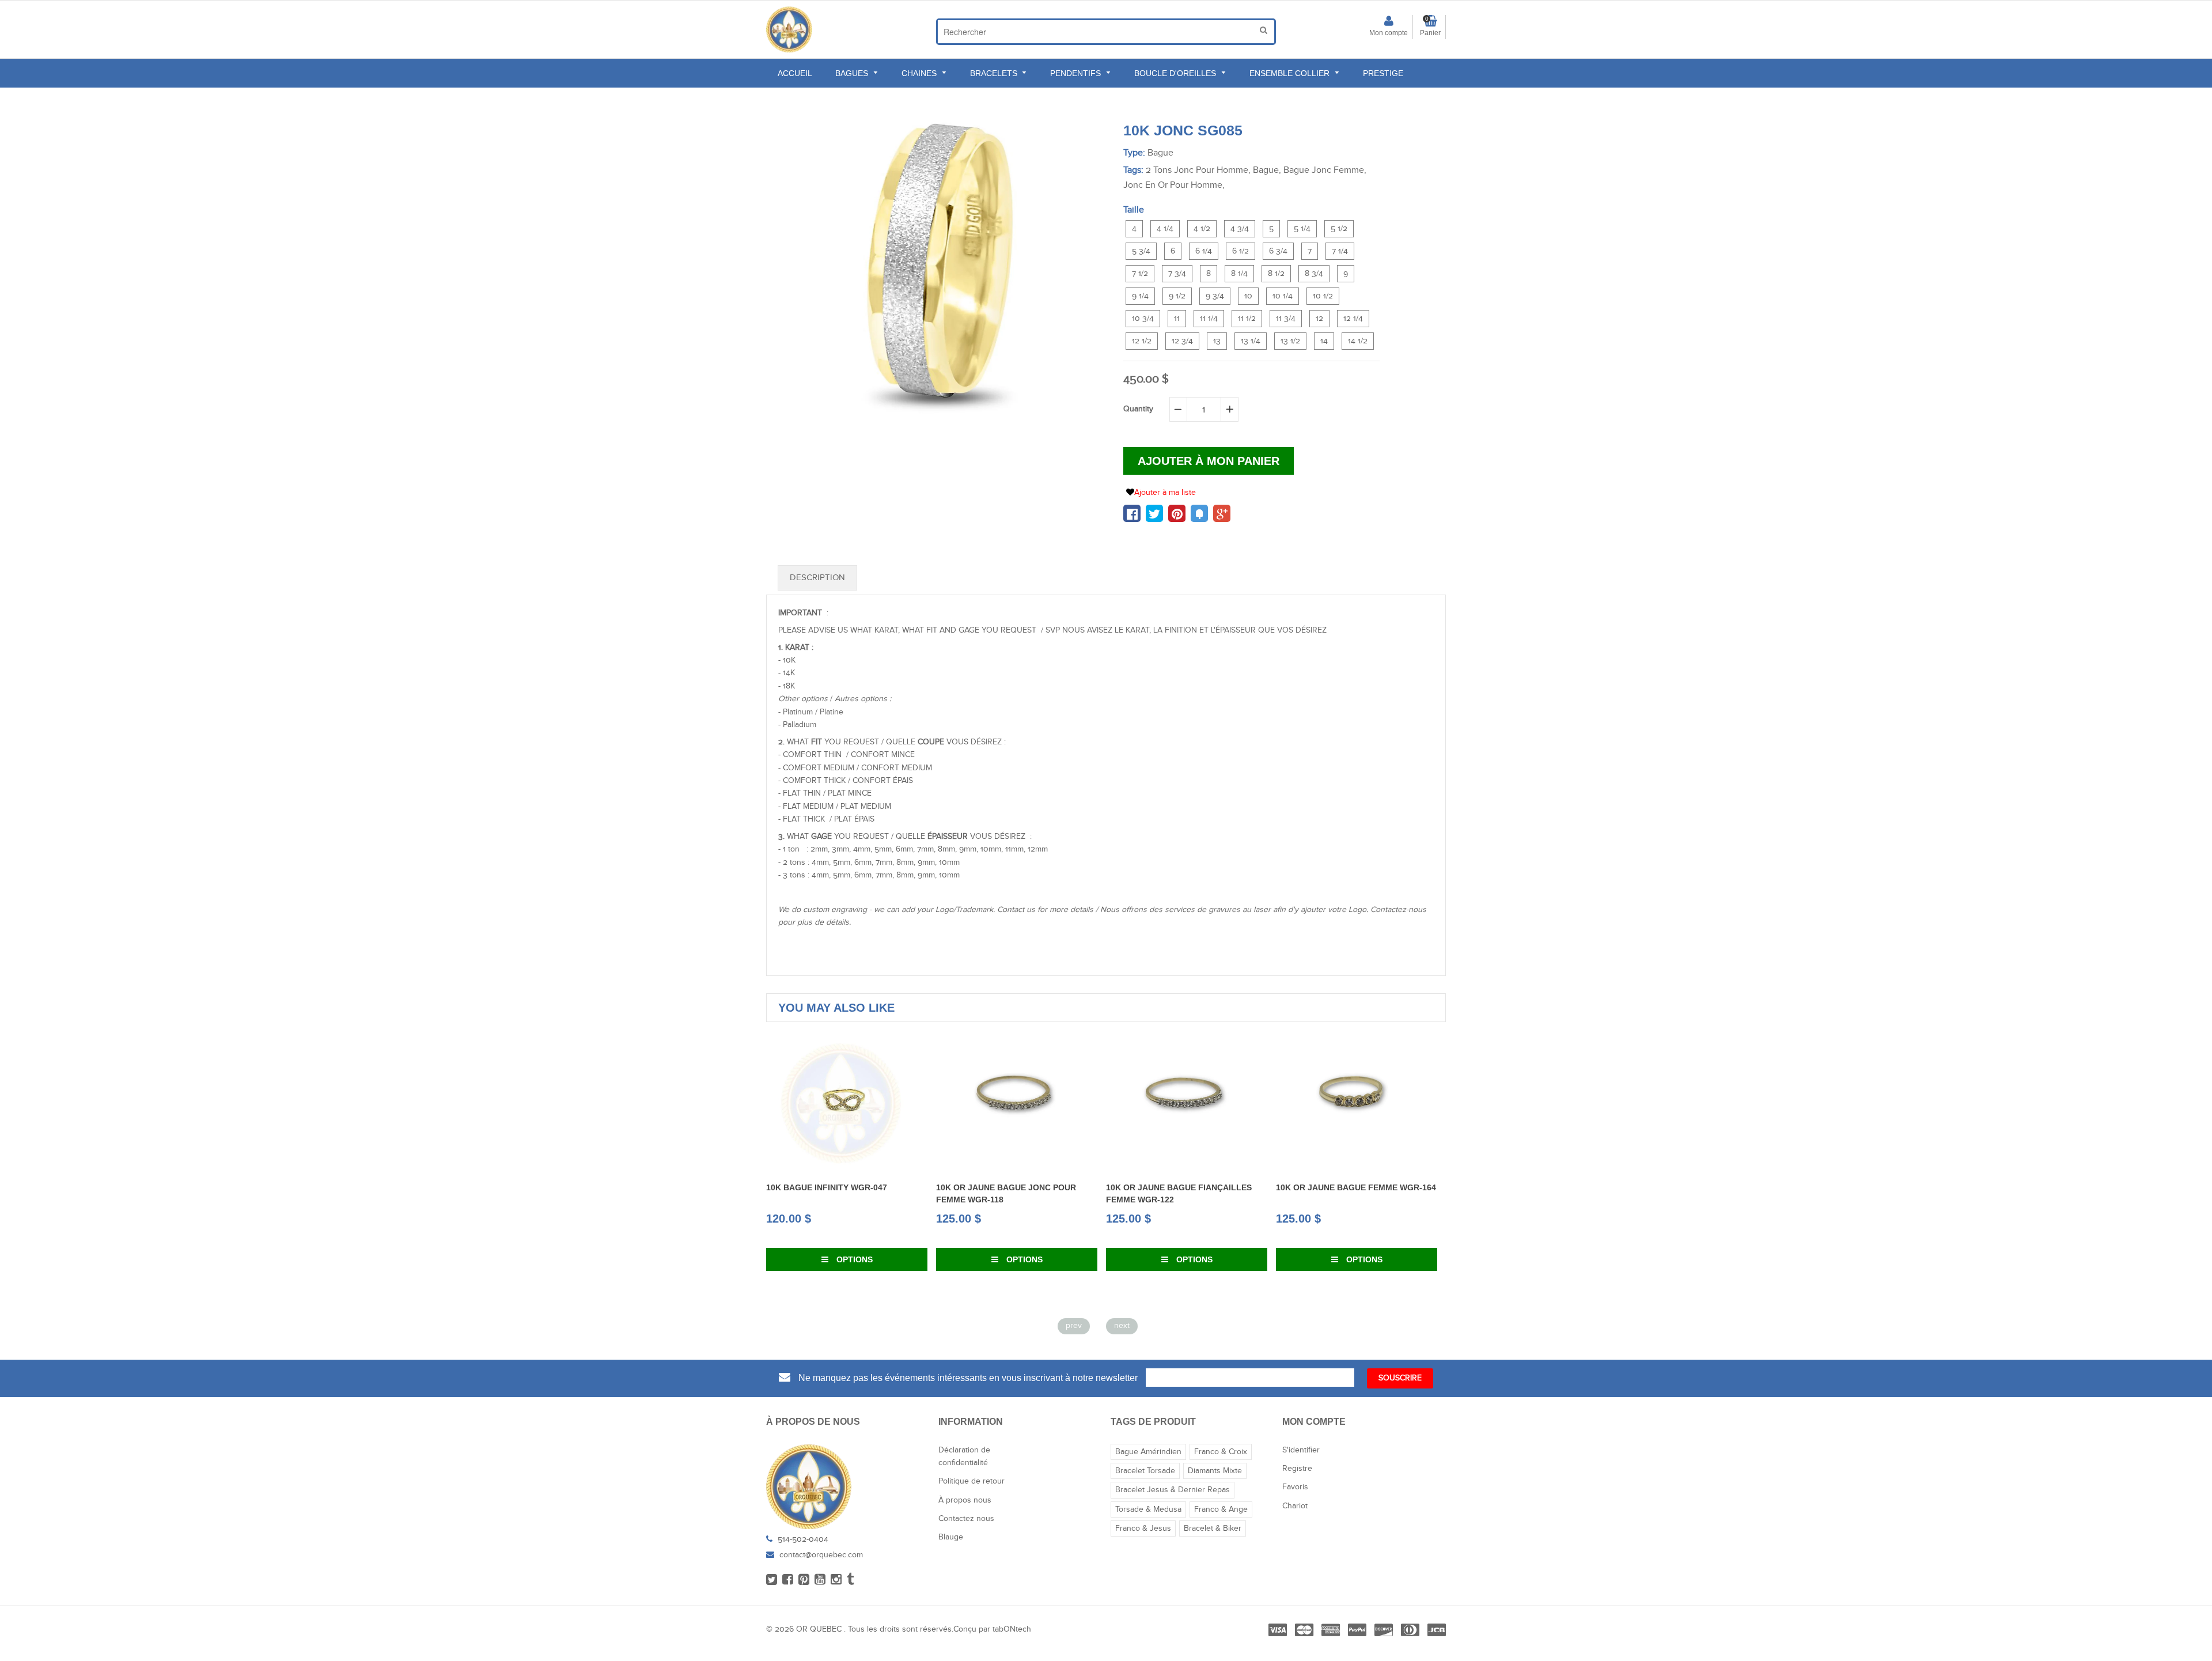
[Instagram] (836, 1580)
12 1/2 (1142, 341)
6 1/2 (1241, 251)
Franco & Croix (1221, 1452)
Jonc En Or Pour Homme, (1174, 185)
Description (817, 578)
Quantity (1138, 409)
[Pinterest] (804, 1580)
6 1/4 (1204, 251)
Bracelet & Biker (1213, 1528)
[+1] (1222, 513)
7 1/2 (1140, 274)
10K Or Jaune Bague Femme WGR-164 (1210, 1187)
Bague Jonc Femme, (1325, 170)
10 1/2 (1323, 296)
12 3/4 (1182, 341)
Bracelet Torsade (1145, 1471)
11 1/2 (1247, 319)
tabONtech (1012, 1629)
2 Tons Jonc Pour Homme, (1198, 170)
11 (1177, 319)
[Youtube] (820, 1580)
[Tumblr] (851, 1580)
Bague (1160, 153)
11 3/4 (1286, 319)
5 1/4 (1302, 229)
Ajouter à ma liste (1165, 493)
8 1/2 (1276, 274)
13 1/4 (1251, 341)
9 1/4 (1140, 296)
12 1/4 (1353, 319)
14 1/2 (1358, 341)
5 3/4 (1141, 251)
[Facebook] (788, 1580)
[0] (1132, 513)
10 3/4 (1143, 319)
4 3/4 (1240, 229)
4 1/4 (1165, 229)
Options (876, 1259)
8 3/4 (1314, 274)
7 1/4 (1340, 251)
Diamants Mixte (1215, 1471)
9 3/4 (1215, 296)
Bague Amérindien (1148, 1452)
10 (1248, 296)
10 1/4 (1283, 296)
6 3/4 (1278, 251)
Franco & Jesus (1143, 1528)
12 (1319, 319)
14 (1324, 341)
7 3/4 (1177, 274)
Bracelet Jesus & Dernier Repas (1173, 1490)
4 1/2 (1202, 229)
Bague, (1267, 170)
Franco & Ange (1221, 1509)
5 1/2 (1339, 229)
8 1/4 (1239, 274)
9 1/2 (1177, 296)
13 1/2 (1290, 341)
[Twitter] (772, 1580)
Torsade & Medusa (1148, 1509)
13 (1217, 341)
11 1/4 (1209, 319)
